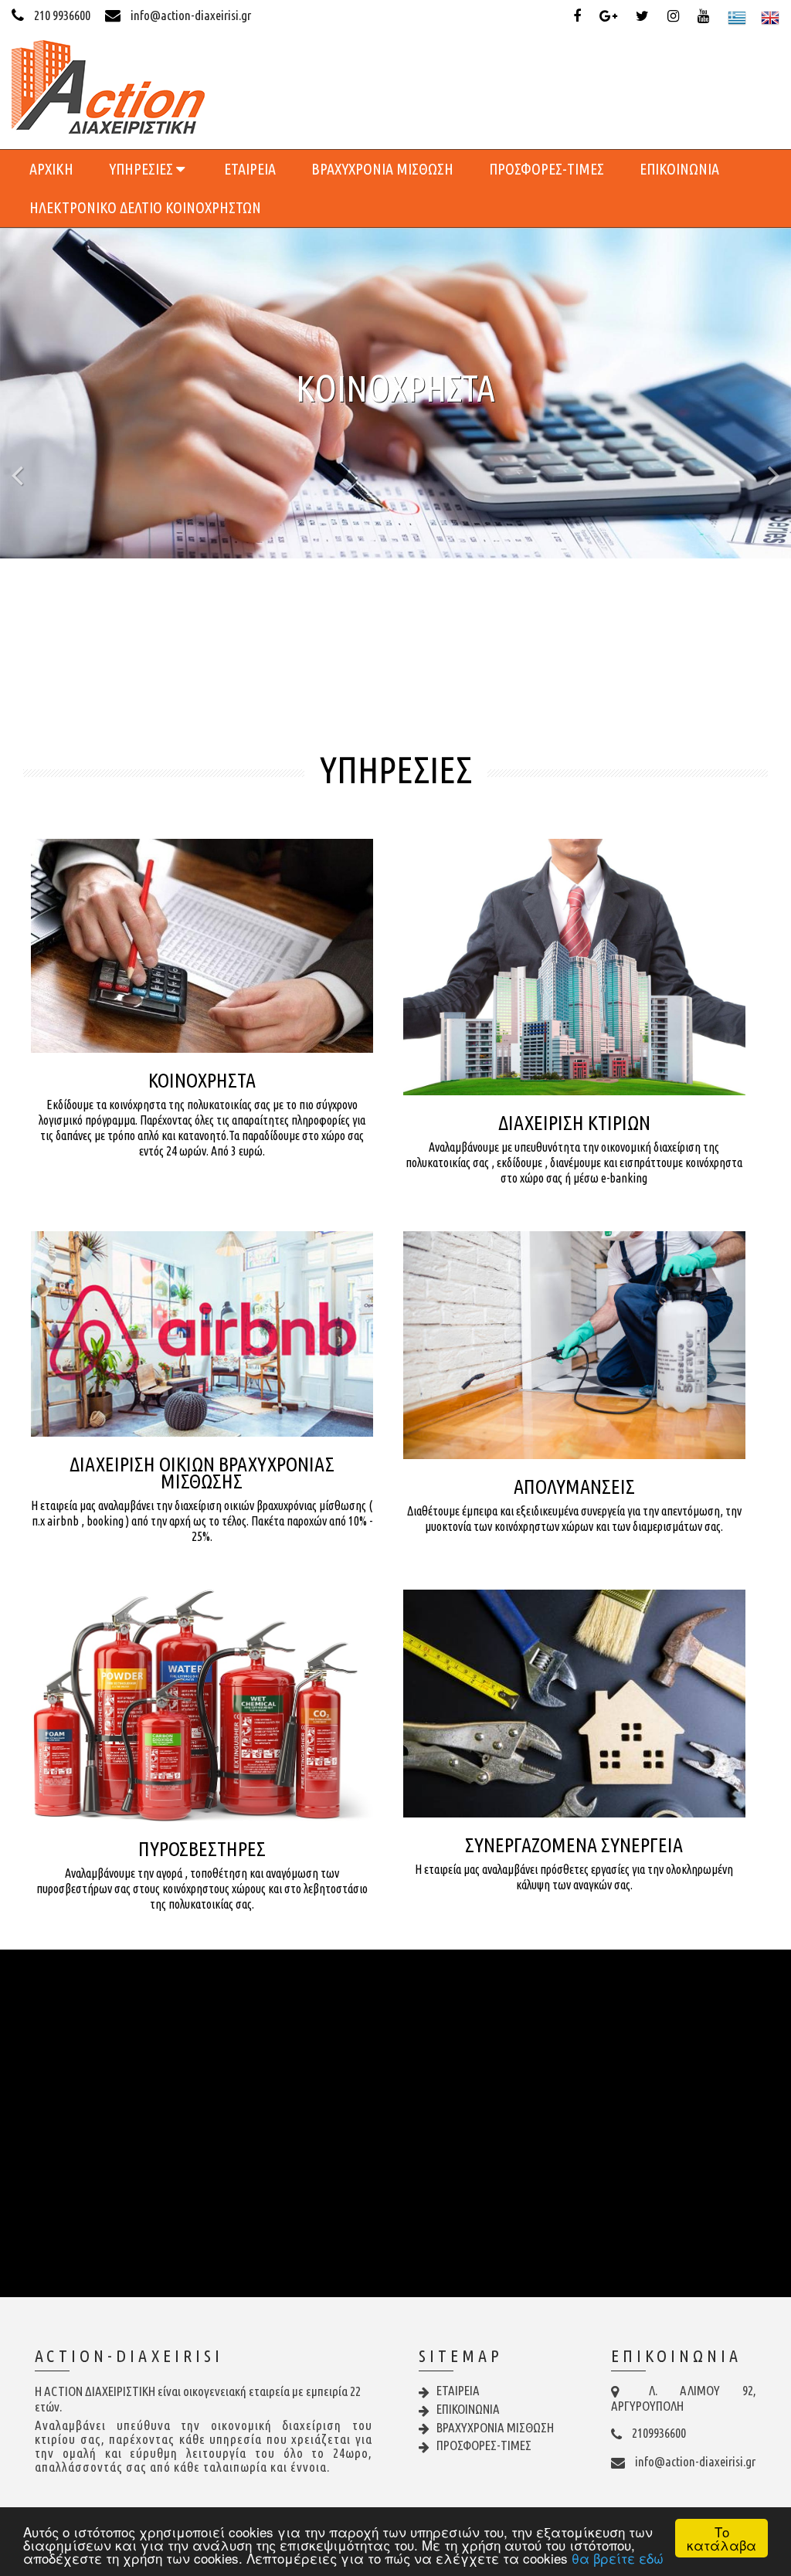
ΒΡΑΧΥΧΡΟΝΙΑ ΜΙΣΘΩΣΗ (382, 169)
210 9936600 (62, 15)
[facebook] (580, 16)
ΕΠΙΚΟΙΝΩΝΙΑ (679, 169)
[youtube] (706, 16)
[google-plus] (611, 16)
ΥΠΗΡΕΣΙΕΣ (143, 169)
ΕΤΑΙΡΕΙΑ (250, 169)
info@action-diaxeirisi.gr (190, 15)
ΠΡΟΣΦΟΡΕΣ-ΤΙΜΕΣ (547, 169)
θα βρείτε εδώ (618, 2558)
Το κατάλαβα (721, 2538)
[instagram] (676, 16)
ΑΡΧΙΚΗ (51, 169)
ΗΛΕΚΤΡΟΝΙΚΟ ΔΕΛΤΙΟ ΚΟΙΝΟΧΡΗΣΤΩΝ (145, 207)
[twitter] (645, 16)
